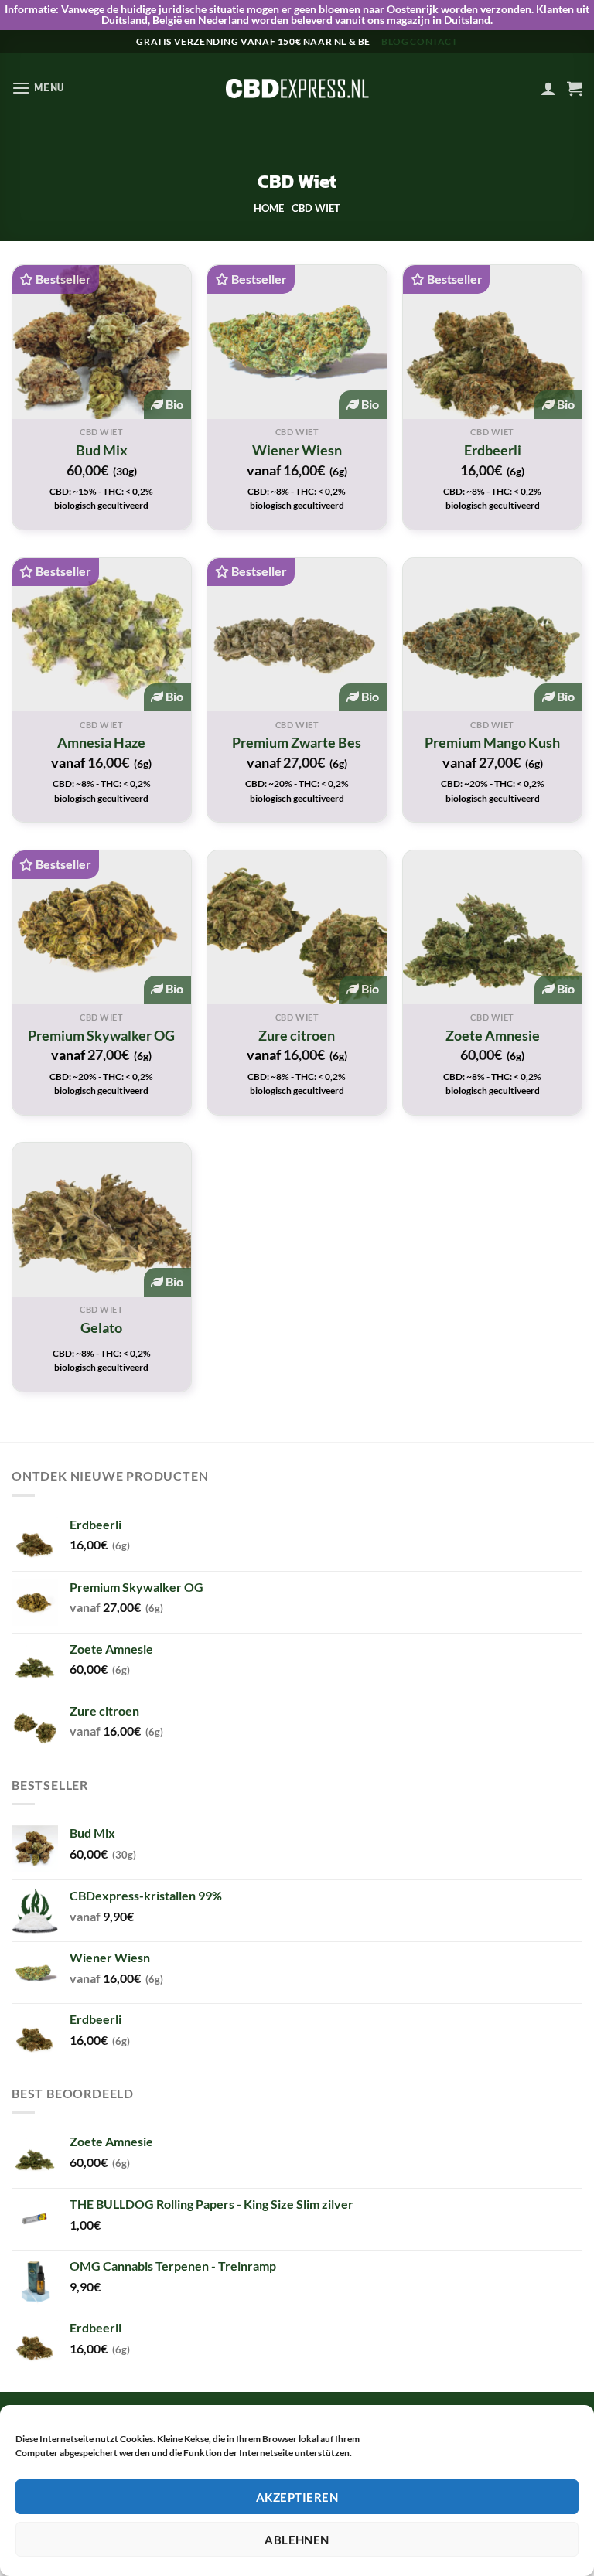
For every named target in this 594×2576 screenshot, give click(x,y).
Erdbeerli (493, 450)
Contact (434, 41)
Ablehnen (297, 2540)
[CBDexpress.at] (297, 88)
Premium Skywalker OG (101, 1035)
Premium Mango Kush (492, 742)
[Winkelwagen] (575, 88)
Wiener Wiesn (297, 450)
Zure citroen (297, 1035)
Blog (395, 41)
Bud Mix (102, 450)
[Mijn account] (548, 88)
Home (269, 208)
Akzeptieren (297, 2497)
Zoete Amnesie (493, 1035)
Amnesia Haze (101, 742)
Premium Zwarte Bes (297, 742)
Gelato (101, 1327)
